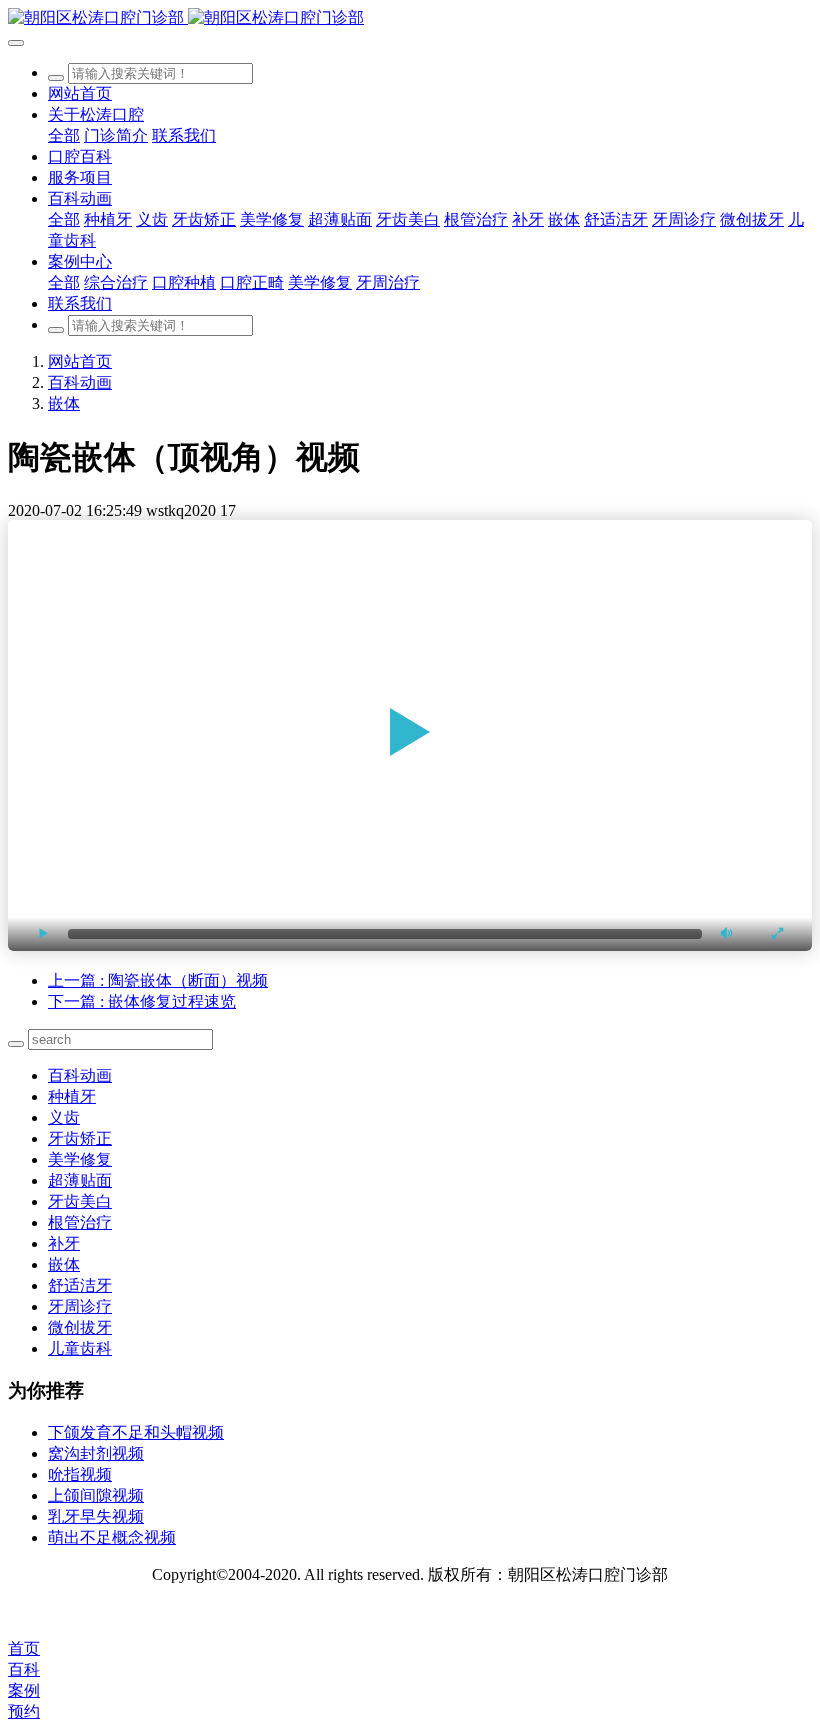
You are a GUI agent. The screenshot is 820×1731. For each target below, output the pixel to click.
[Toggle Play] (410, 735)
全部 (64, 135)
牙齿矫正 (80, 1138)
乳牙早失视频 (96, 1516)
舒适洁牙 (80, 1285)
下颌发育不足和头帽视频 (136, 1432)
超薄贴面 (80, 1180)
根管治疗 (80, 1222)
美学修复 (80, 1159)
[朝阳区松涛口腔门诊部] (410, 18)
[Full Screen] (777, 933)
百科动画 (80, 382)
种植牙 (72, 1096)
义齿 (64, 1117)
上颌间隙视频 (96, 1495)
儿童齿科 (80, 1348)
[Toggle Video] (43, 933)
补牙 (64, 1243)
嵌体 (64, 403)
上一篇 (158, 980)
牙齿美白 (80, 1201)
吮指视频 (80, 1474)
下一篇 (142, 1001)
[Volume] (727, 933)
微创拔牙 (80, 1327)
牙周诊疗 (80, 1306)
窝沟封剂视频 (96, 1453)
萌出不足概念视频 (112, 1537)
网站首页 (80, 93)
